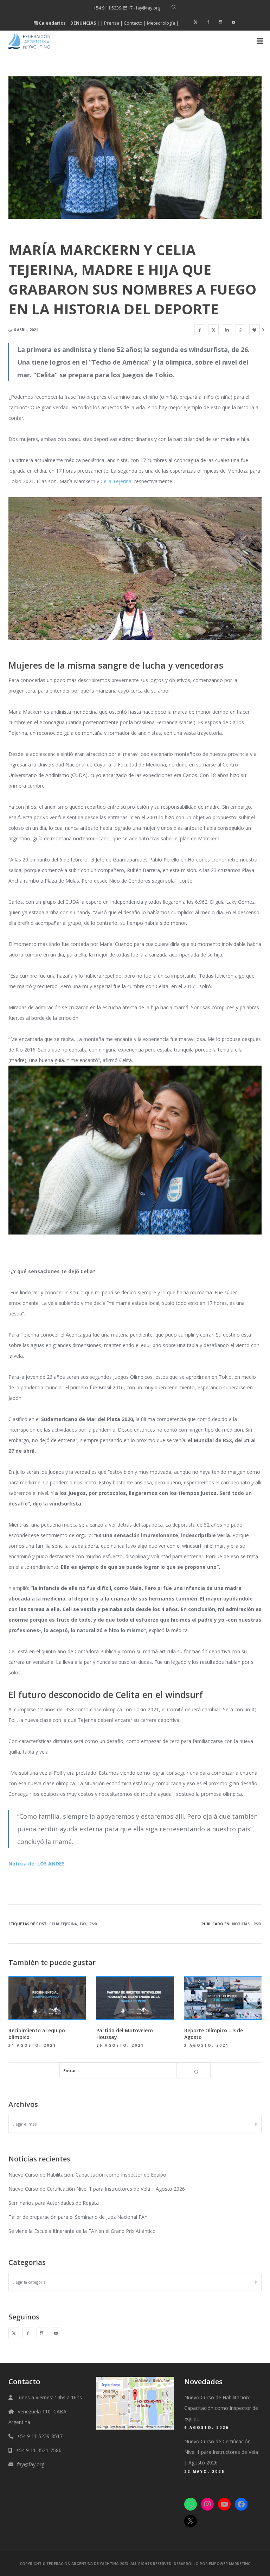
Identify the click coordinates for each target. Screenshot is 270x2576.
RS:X (93, 1924)
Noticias (241, 1924)
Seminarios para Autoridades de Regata (54, 2203)
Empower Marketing (230, 2564)
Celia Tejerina (63, 1924)
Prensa (112, 23)
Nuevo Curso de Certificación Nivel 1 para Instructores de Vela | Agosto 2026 (97, 2189)
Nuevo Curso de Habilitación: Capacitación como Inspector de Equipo (87, 2175)
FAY (83, 1924)
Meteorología (161, 23)
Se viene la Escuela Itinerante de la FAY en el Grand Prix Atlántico (82, 2231)
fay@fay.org (31, 2464)
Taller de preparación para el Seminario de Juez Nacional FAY (78, 2217)
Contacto (133, 23)
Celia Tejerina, (117, 481)
